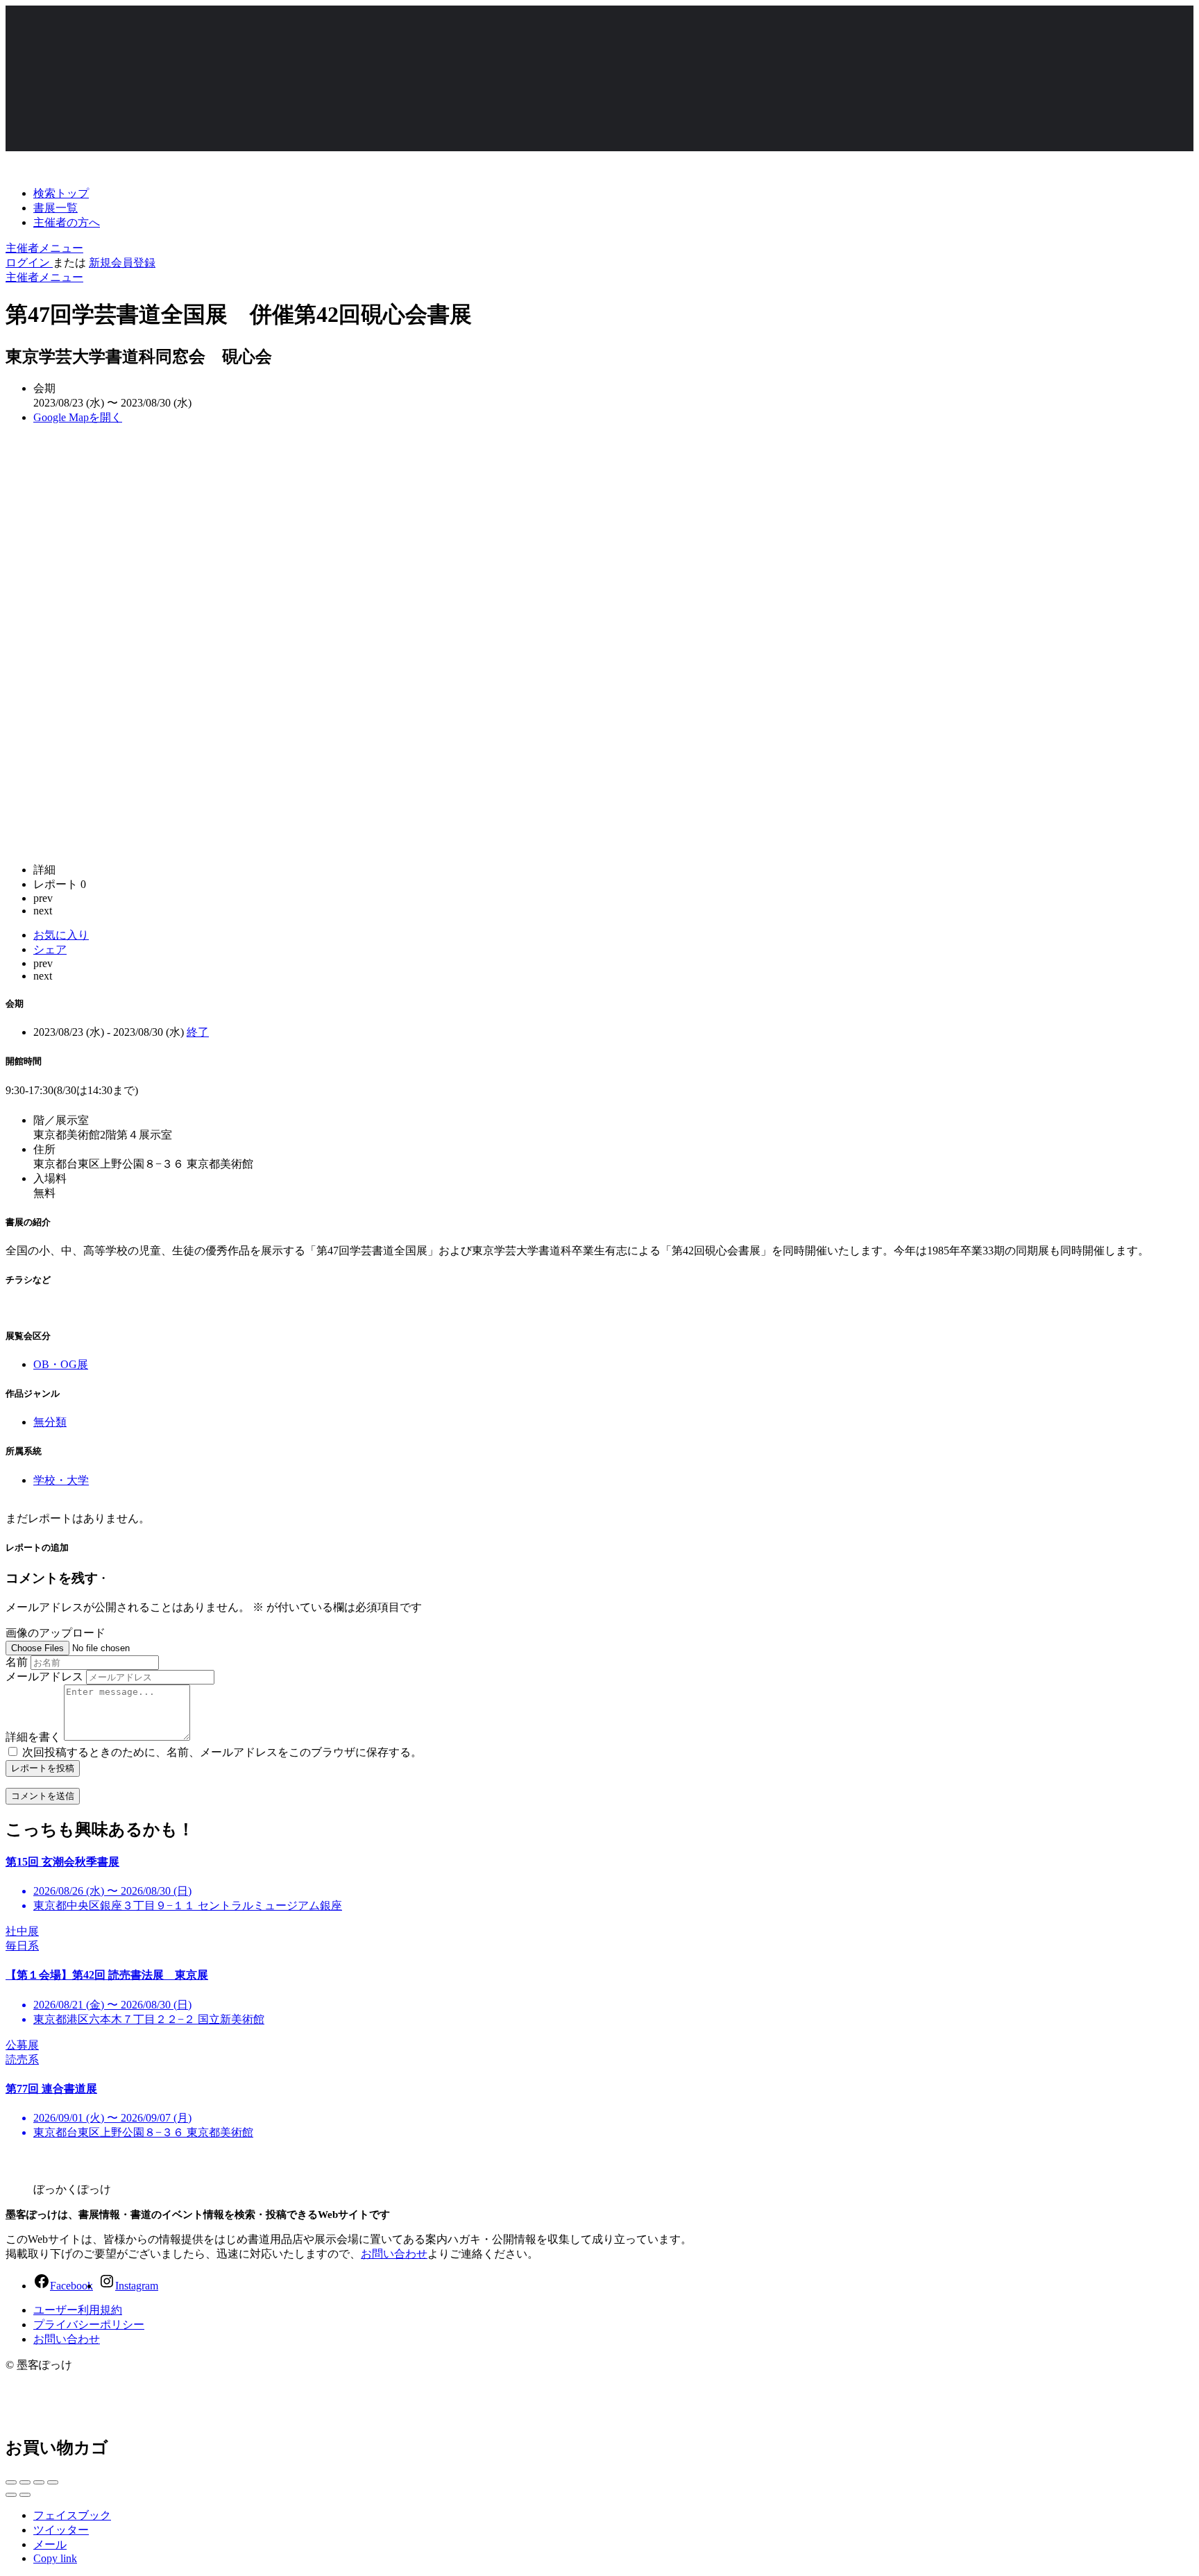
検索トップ (61, 193)
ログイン (29, 263)
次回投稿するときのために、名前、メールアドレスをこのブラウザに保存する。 (222, 1752)
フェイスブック (72, 2515)
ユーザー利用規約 (78, 2310)
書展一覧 (56, 208)
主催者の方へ (67, 222)
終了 (198, 1032)
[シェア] (25, 2482)
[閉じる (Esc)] (11, 2482)
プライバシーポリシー (89, 2325)
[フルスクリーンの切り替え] (39, 2482)
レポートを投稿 (43, 1768)
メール (50, 2544)
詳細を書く (33, 1737)
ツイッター (61, 2530)
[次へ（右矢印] (25, 2495)
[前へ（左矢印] (11, 2495)
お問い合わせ (394, 2254)
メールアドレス (44, 1677)
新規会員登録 (122, 263)
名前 (17, 1662)
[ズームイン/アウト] (53, 2482)
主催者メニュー (44, 248)
